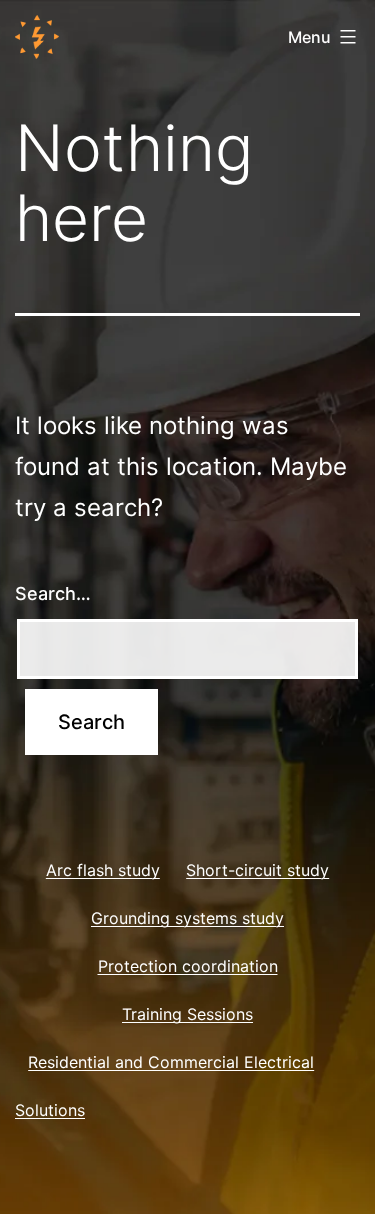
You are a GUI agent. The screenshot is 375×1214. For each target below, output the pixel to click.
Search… (53, 593)
